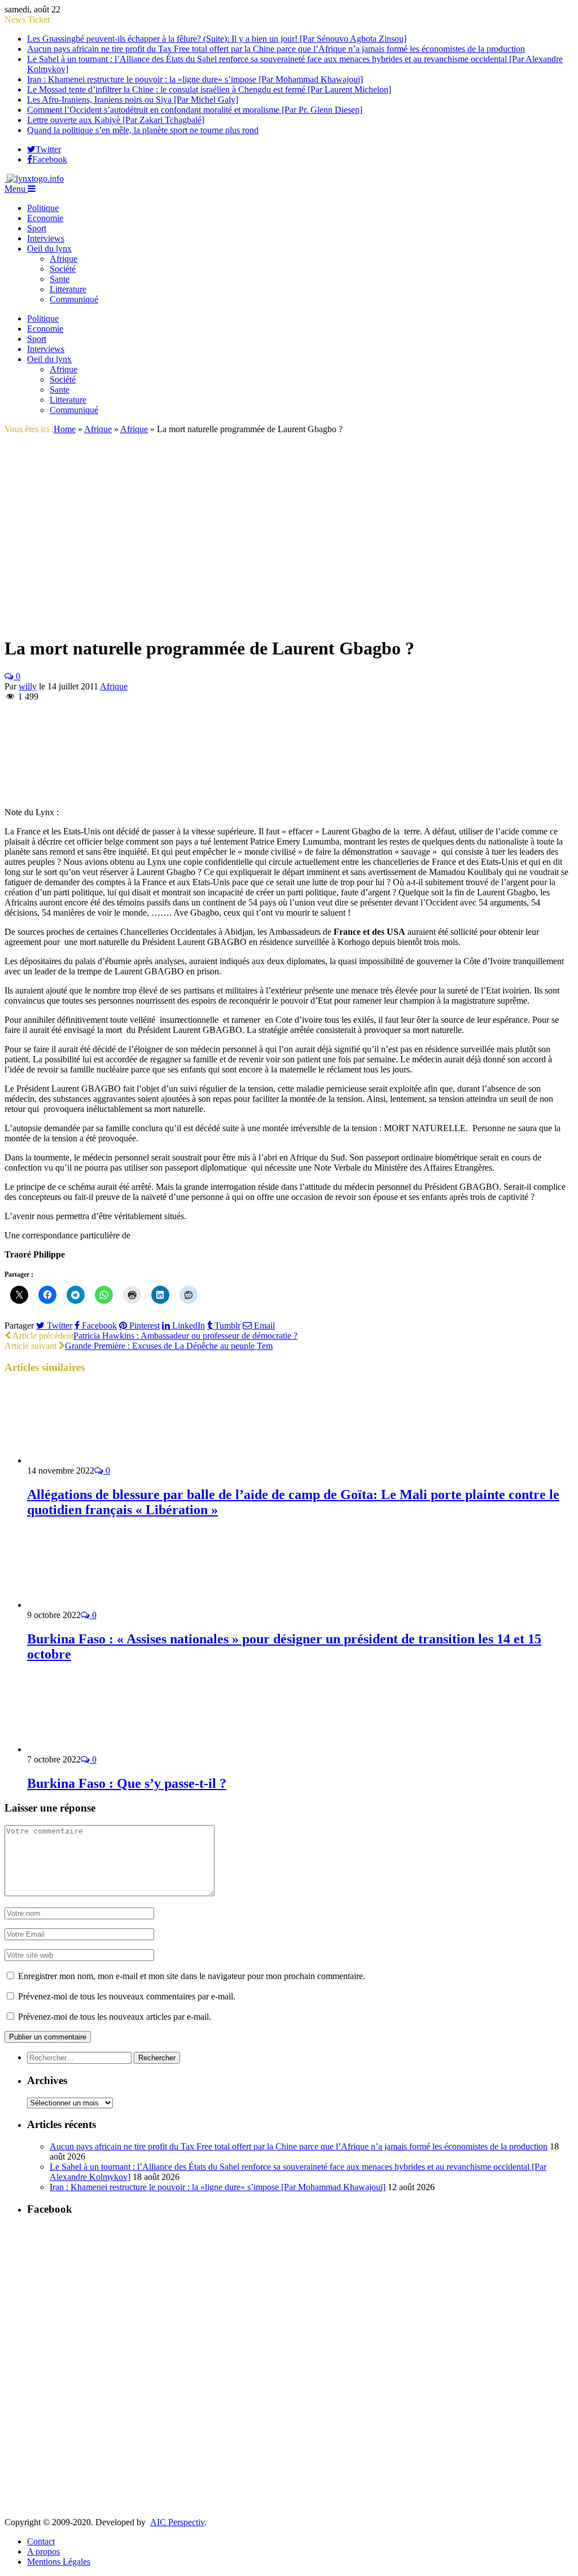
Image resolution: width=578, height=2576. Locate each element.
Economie (45, 218)
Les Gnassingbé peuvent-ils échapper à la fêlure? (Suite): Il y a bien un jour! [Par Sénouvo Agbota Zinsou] (217, 39)
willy (28, 686)
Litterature (68, 289)
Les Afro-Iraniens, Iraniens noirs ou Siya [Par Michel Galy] (133, 100)
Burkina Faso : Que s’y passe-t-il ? (127, 1783)
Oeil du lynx (49, 249)
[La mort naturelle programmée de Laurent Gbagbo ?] (188, 621)
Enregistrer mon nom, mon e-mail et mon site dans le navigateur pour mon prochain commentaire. (192, 1976)
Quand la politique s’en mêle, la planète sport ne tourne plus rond (143, 130)
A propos (43, 2551)
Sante (60, 279)
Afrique (64, 259)
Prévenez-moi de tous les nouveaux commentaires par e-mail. (127, 1996)
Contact (41, 2541)
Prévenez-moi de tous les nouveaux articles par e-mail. (115, 2017)
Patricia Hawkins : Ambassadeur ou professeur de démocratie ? (185, 1336)
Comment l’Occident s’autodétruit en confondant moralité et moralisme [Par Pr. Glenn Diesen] (195, 110)
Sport (37, 228)
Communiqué (74, 299)
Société (63, 269)
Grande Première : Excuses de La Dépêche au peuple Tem (169, 1346)
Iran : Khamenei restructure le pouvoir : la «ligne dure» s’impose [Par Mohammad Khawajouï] (195, 79)
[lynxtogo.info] (34, 179)
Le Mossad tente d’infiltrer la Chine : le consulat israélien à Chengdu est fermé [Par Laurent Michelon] (209, 89)
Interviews (46, 238)
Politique (43, 208)
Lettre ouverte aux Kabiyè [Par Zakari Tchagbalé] (116, 120)
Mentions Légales (59, 2562)
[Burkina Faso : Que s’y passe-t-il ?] (87, 1749)
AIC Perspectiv (177, 2522)
